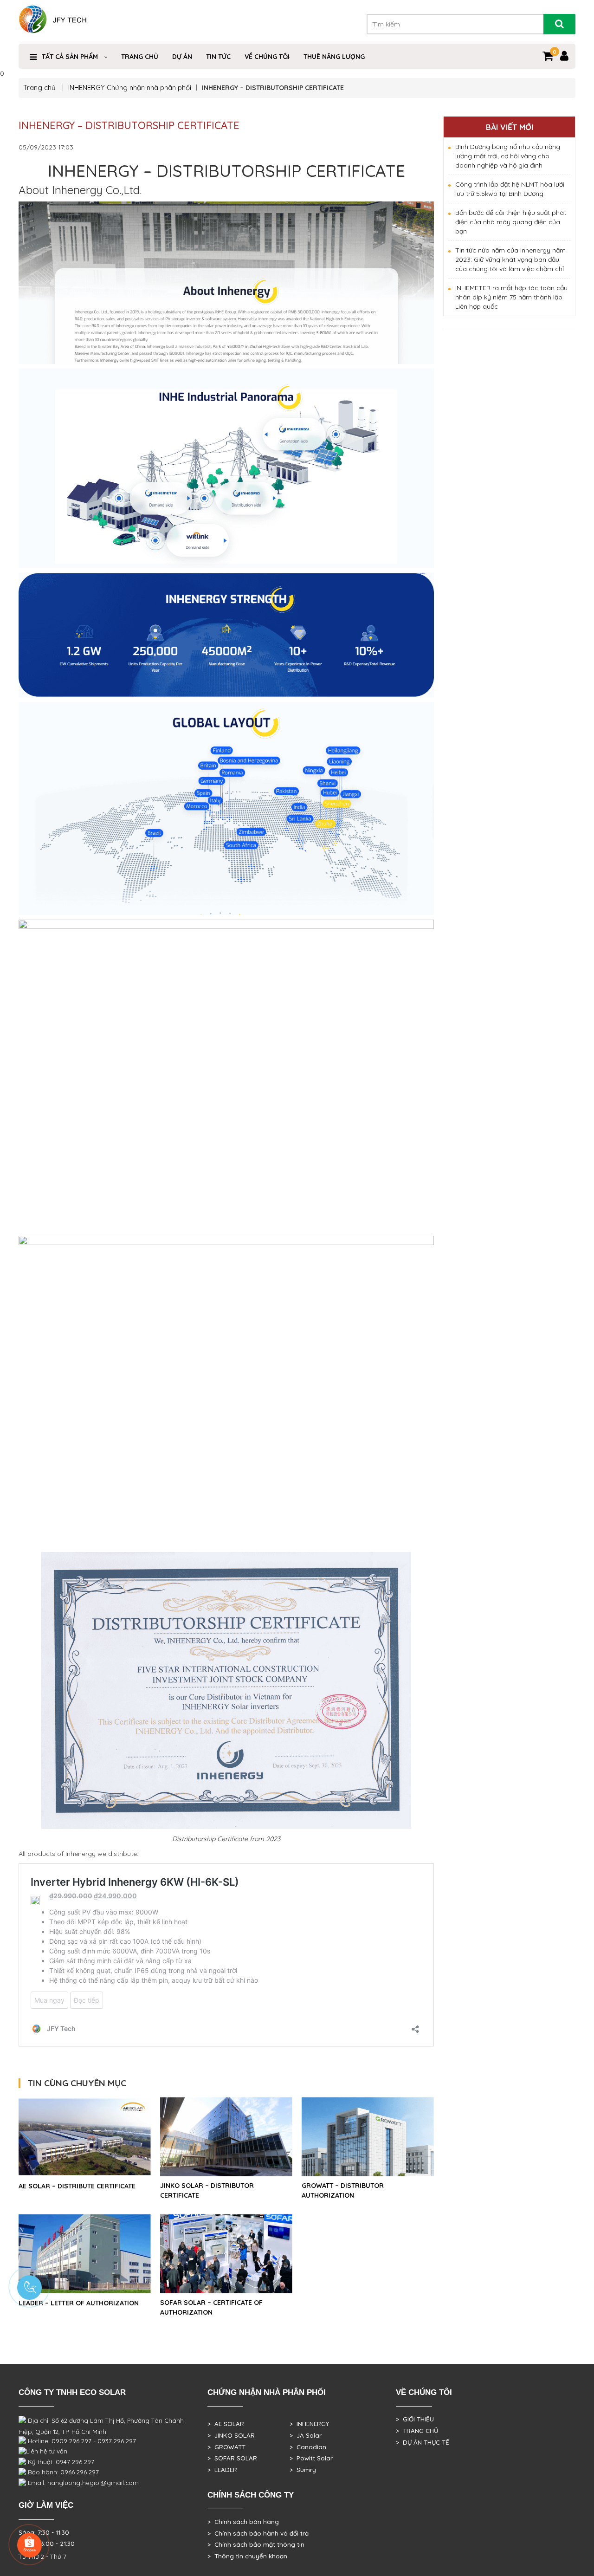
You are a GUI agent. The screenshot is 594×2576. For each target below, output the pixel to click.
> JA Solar (306, 2435)
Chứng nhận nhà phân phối (149, 88)
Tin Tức (218, 57)
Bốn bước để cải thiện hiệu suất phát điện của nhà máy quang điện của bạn (511, 222)
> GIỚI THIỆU (415, 2419)
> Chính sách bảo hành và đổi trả (258, 2533)
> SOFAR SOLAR (232, 2458)
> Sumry (303, 2470)
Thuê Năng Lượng (334, 57)
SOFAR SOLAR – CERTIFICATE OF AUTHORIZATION (211, 2307)
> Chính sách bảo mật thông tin (256, 2544)
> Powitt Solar (311, 2458)
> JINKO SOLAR (231, 2435)
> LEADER (222, 2470)
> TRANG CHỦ (417, 2431)
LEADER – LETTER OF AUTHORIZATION (79, 2303)
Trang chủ (40, 88)
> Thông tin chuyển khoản (247, 2556)
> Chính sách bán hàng (243, 2522)
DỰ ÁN (182, 57)
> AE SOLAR (226, 2424)
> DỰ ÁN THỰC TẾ (423, 2442)
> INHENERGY (309, 2424)
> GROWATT (226, 2447)
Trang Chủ (140, 57)
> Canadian (308, 2447)
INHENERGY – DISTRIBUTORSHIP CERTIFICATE (129, 125)
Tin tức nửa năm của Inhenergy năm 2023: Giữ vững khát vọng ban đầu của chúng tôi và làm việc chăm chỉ (510, 260)
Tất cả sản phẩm (70, 57)
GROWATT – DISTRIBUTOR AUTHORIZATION (343, 2190)
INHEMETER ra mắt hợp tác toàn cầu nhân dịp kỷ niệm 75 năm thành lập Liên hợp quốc (511, 297)
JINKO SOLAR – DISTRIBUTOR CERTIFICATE (207, 2190)
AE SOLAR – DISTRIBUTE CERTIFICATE (77, 2186)
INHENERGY (87, 88)
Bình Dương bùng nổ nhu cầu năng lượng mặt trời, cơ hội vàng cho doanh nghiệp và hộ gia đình (508, 156)
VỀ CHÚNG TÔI (267, 57)
